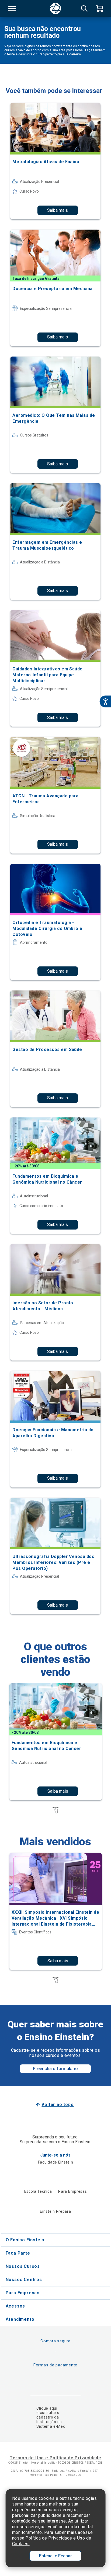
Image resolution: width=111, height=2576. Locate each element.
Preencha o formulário (55, 2069)
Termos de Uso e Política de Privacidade (55, 2458)
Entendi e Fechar (55, 2556)
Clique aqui (47, 2408)
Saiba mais (58, 210)
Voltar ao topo (58, 2105)
